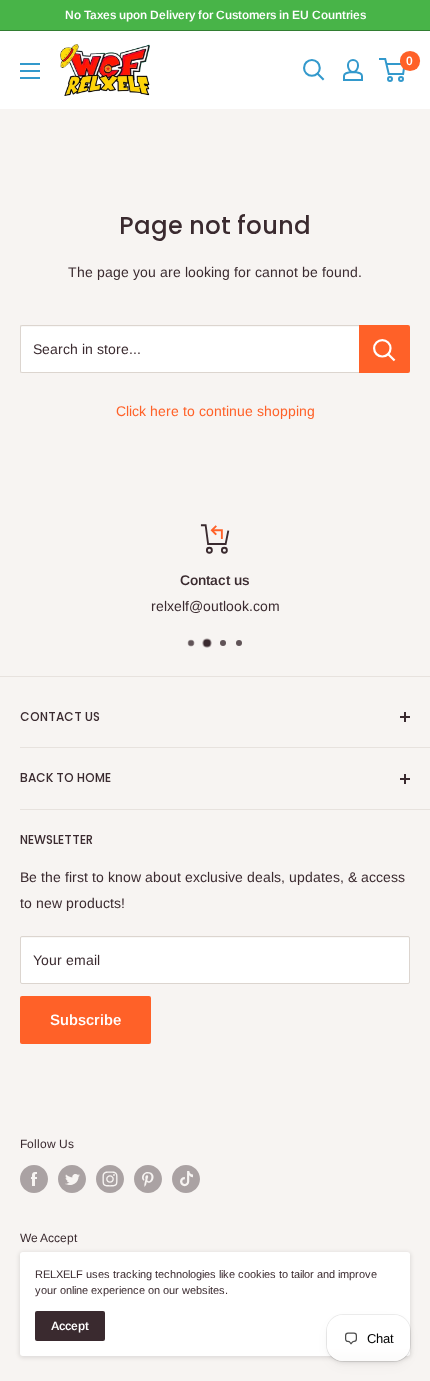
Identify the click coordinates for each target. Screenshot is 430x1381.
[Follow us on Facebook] (34, 1179)
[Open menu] (30, 71)
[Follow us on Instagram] (110, 1179)
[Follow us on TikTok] (186, 1179)
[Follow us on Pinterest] (148, 1179)
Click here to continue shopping (215, 411)
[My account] (353, 70)
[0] (393, 70)
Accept (70, 1326)
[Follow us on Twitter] (72, 1179)
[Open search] (314, 70)
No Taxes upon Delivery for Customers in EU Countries (215, 15)
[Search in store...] (384, 349)
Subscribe (85, 1019)
